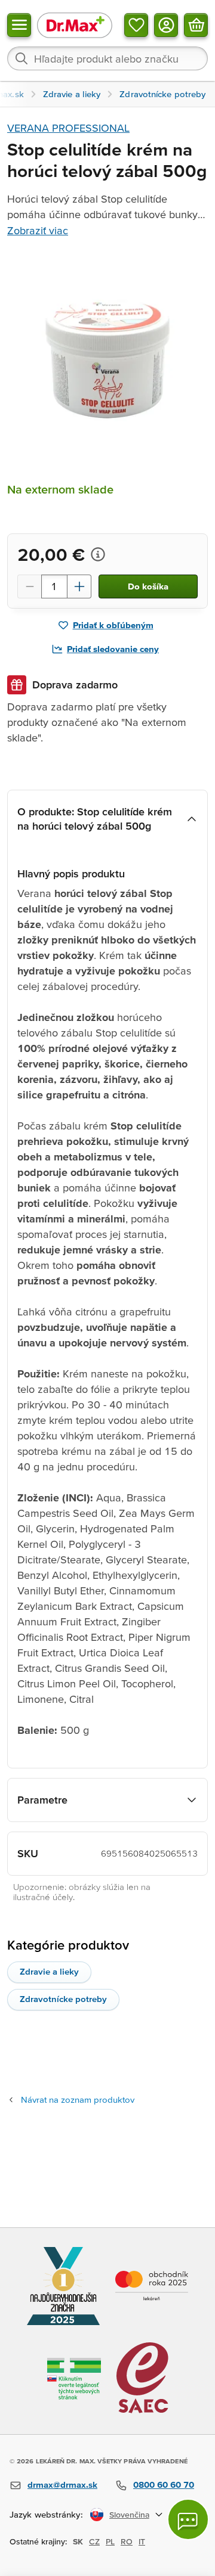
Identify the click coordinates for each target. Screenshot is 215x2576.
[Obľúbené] (136, 25)
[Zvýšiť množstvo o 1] (79, 586)
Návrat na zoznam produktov (78, 2099)
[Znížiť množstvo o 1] (29, 586)
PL (110, 2541)
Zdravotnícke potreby (63, 1999)
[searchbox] (107, 58)
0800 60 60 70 (164, 2485)
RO (127, 2541)
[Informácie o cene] (98, 554)
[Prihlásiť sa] (166, 25)
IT (142, 2541)
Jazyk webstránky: (46, 2514)
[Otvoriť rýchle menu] (19, 25)
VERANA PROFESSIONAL (68, 128)
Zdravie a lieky (49, 1971)
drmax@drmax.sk (62, 2485)
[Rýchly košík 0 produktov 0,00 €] (196, 25)
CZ (94, 2541)
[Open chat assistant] (188, 2519)
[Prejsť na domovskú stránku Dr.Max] (75, 25)
